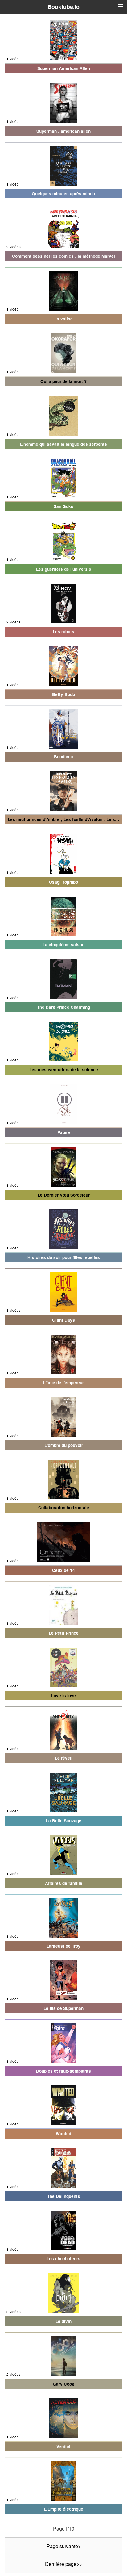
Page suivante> (64, 2546)
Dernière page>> (63, 2564)
